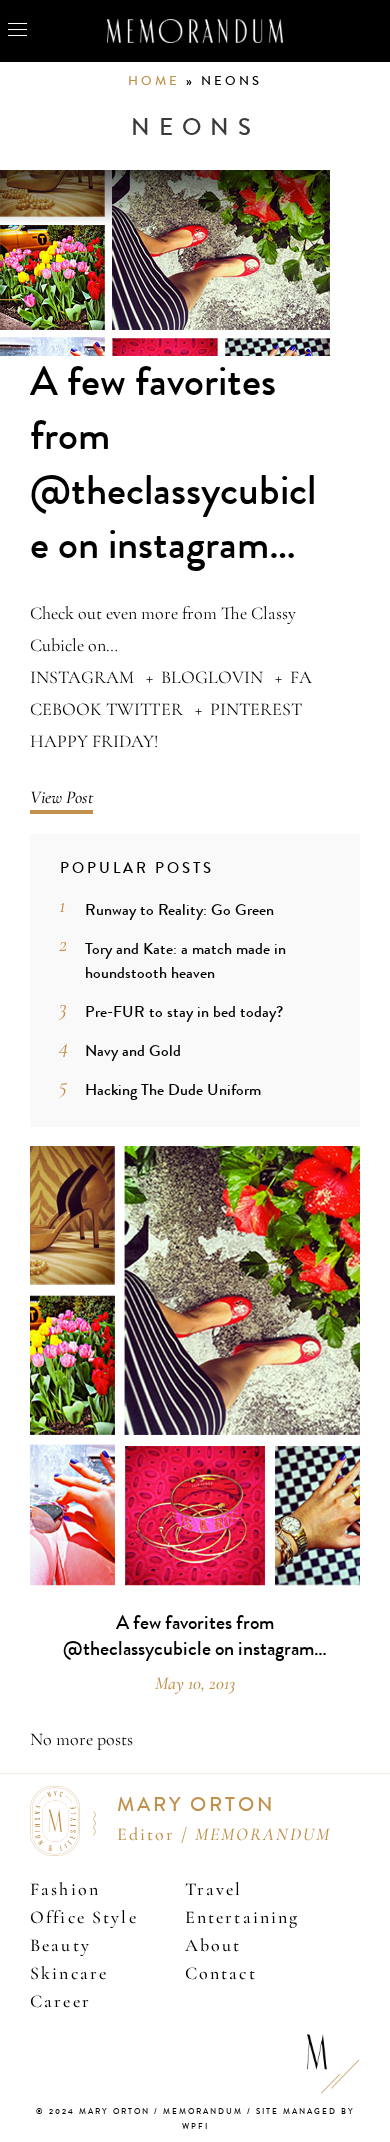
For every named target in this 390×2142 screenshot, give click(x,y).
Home (154, 81)
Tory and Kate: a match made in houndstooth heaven (185, 960)
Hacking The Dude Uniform (173, 1089)
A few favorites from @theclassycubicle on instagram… (173, 464)
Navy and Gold (133, 1050)
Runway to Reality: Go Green (179, 909)
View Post (61, 797)
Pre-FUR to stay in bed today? (184, 1011)
